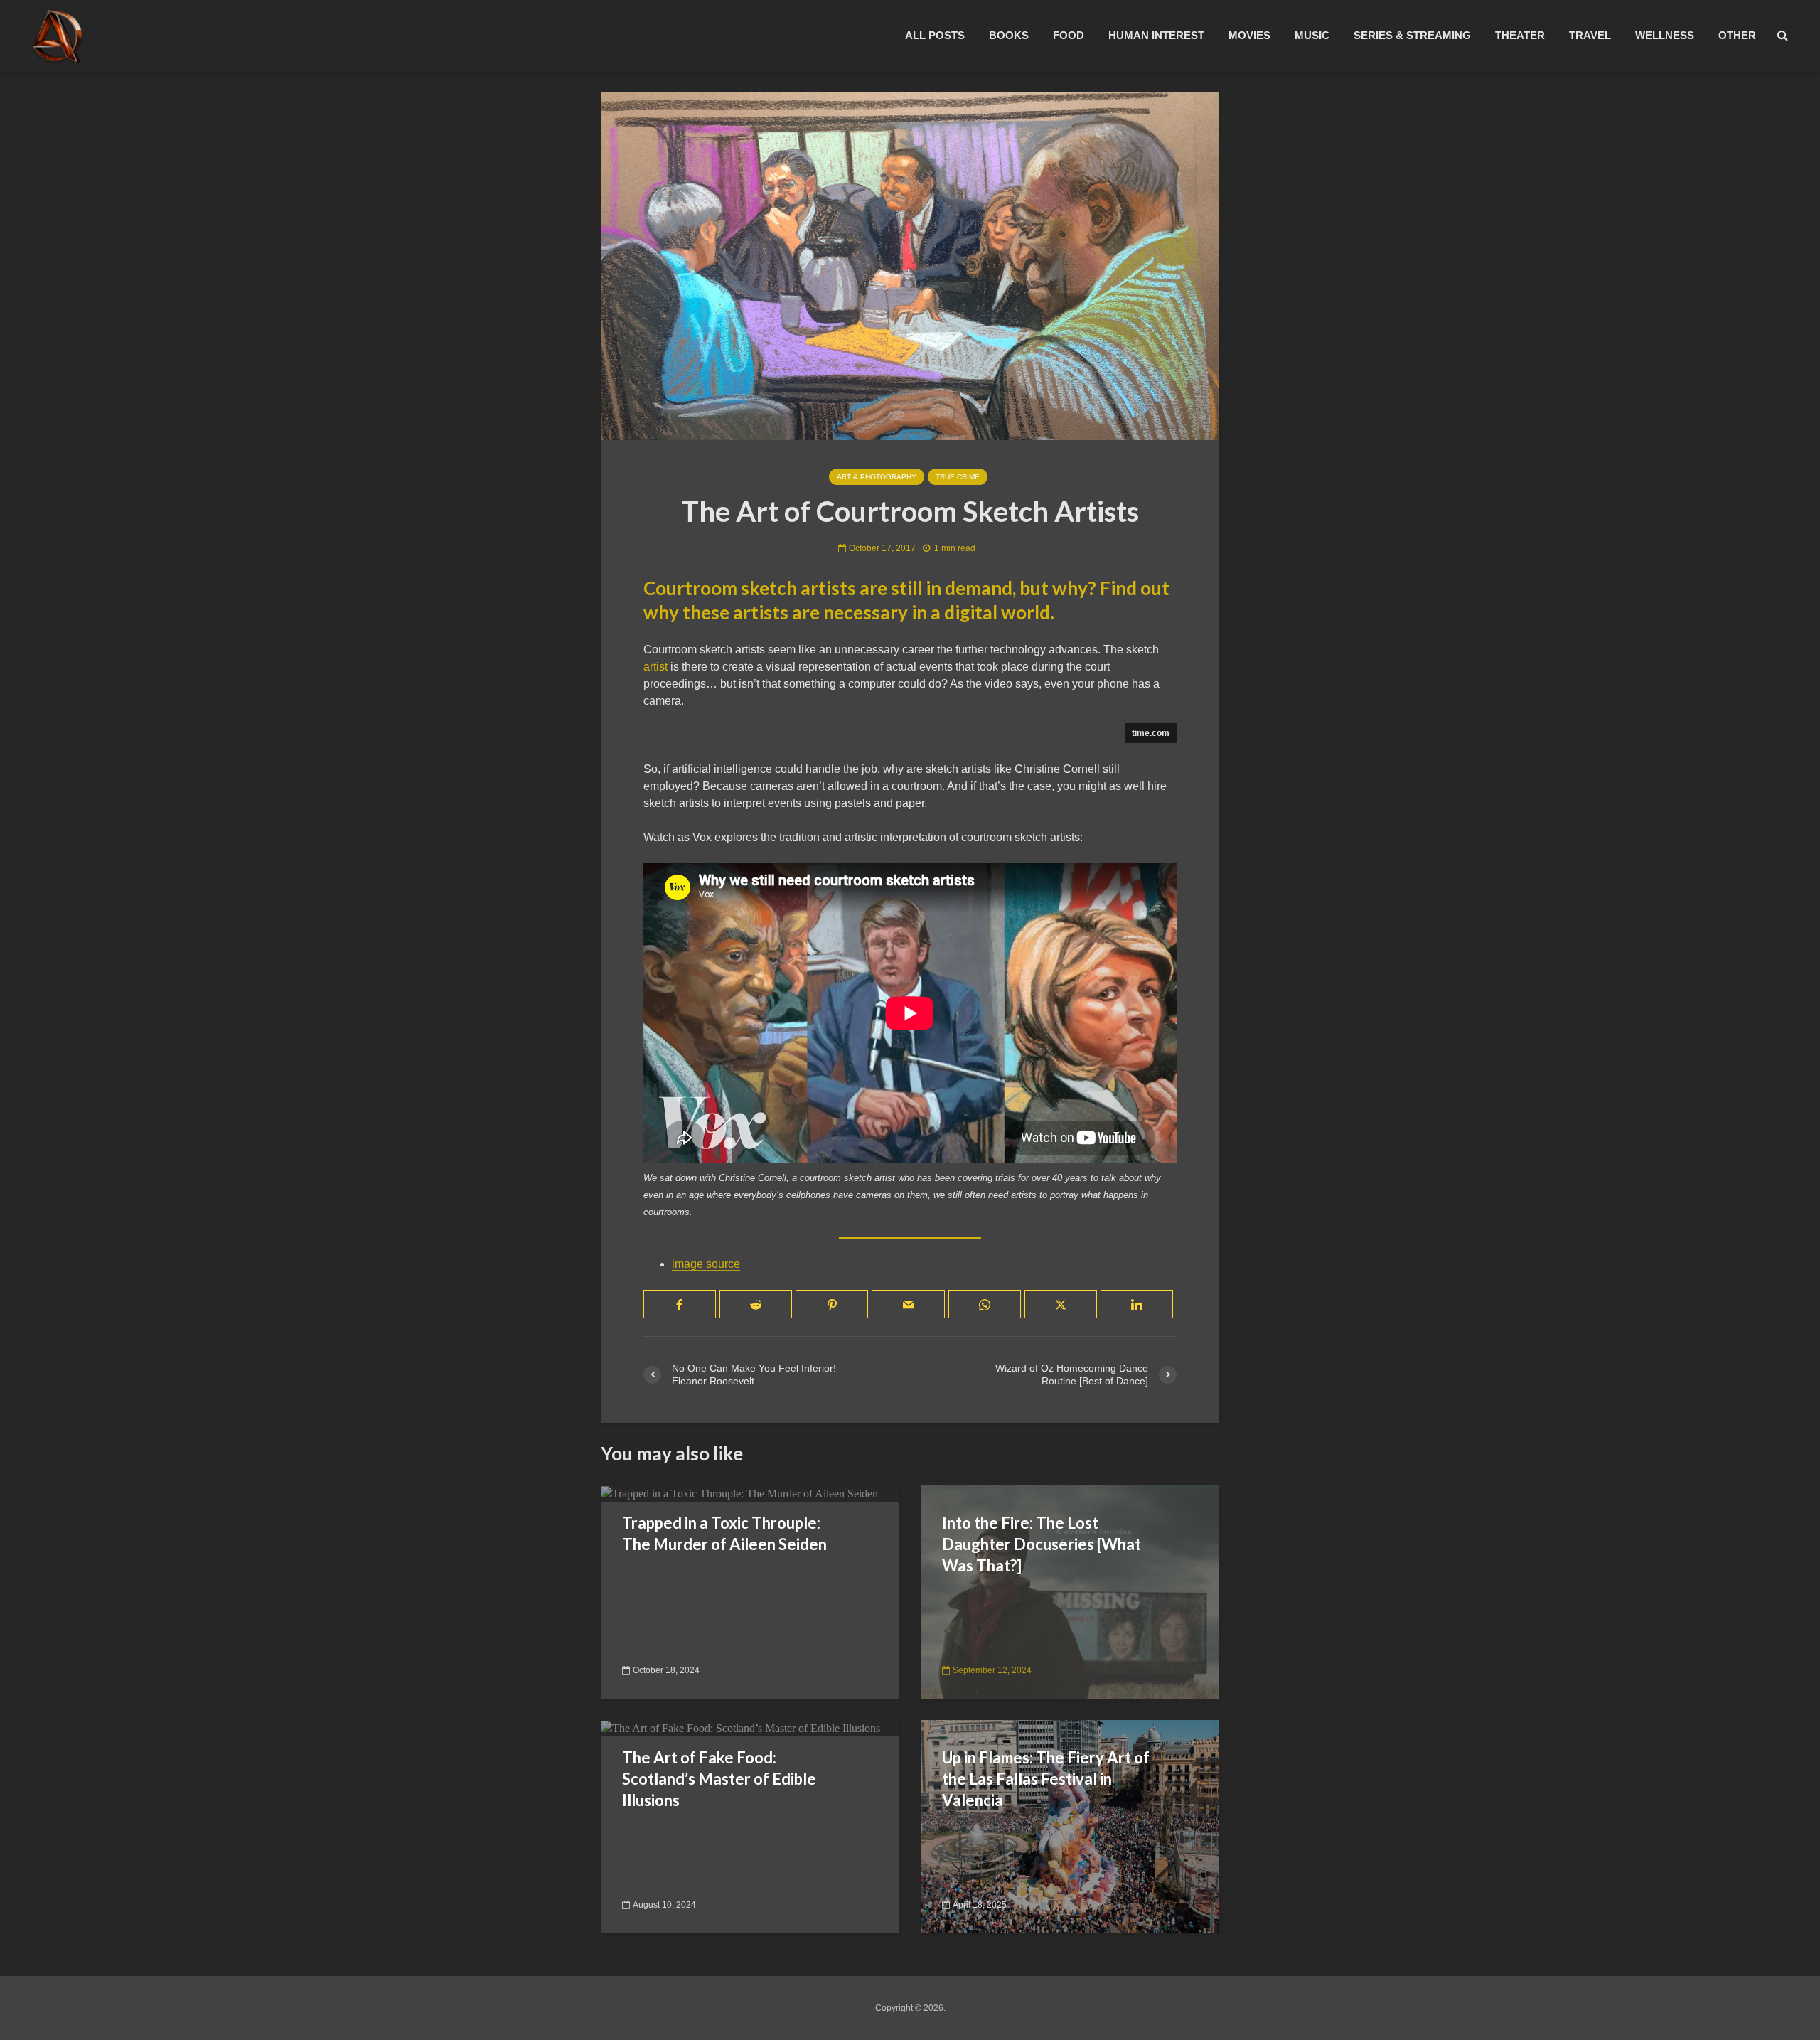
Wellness (1665, 35)
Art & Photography (877, 477)
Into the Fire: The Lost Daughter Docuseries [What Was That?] (1042, 1544)
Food (1069, 35)
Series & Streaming (1412, 35)
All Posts (935, 35)
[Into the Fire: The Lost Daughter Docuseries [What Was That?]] (1070, 1591)
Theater (1520, 35)
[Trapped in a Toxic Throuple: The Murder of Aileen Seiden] (739, 1493)
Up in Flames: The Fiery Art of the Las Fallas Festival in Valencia (1046, 1779)
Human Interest (1156, 35)
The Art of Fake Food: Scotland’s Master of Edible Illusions (719, 1779)
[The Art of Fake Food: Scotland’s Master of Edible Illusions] (740, 1727)
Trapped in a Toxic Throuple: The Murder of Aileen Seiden (724, 1533)
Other (1737, 35)
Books (1009, 35)
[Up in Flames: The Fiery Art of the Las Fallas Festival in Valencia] (1070, 1826)
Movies (1249, 35)
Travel (1590, 35)
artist (655, 667)
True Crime (958, 477)
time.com (1151, 733)
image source (706, 1264)
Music (1312, 35)
